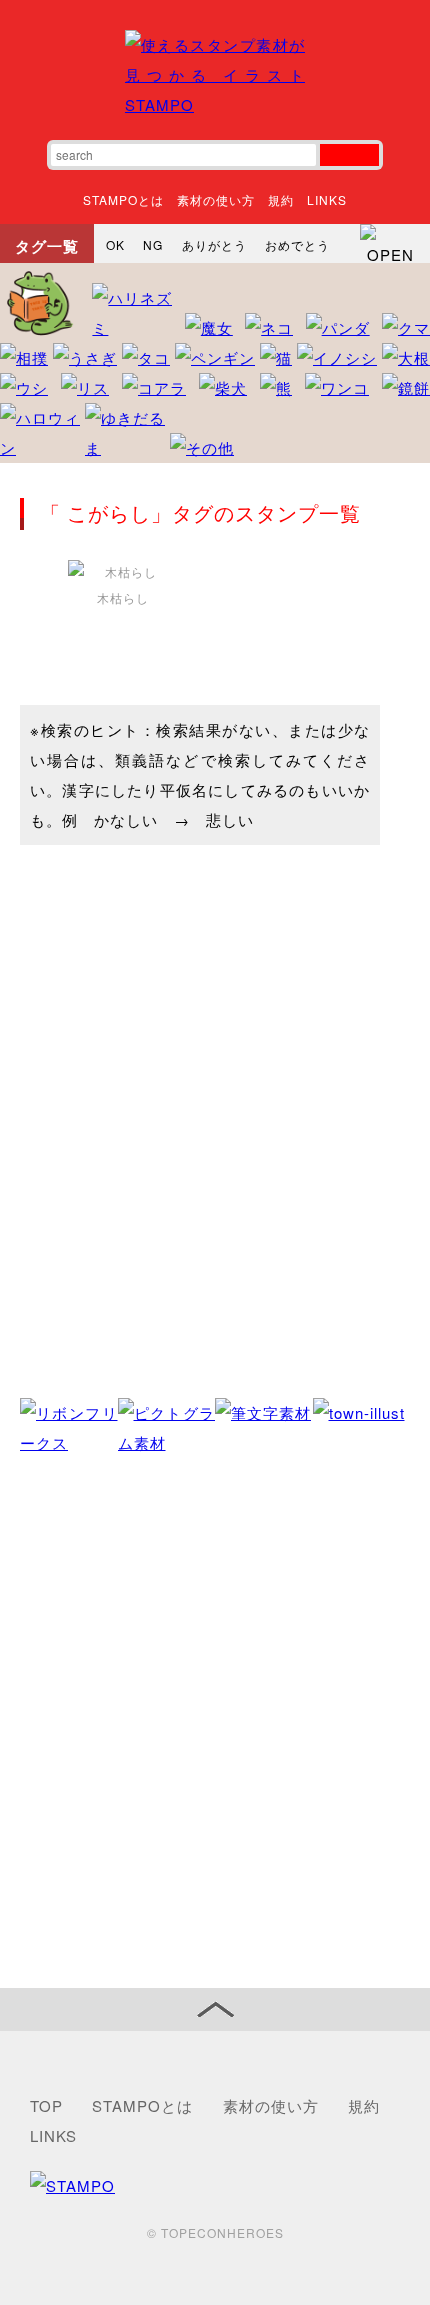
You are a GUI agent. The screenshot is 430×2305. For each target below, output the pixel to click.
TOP (46, 2105)
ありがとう (214, 244)
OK (115, 244)
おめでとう (297, 244)
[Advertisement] (215, 1723)
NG (153, 244)
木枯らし (123, 597)
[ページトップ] (215, 2009)
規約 (281, 199)
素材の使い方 (216, 199)
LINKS (327, 199)
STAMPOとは (123, 199)
